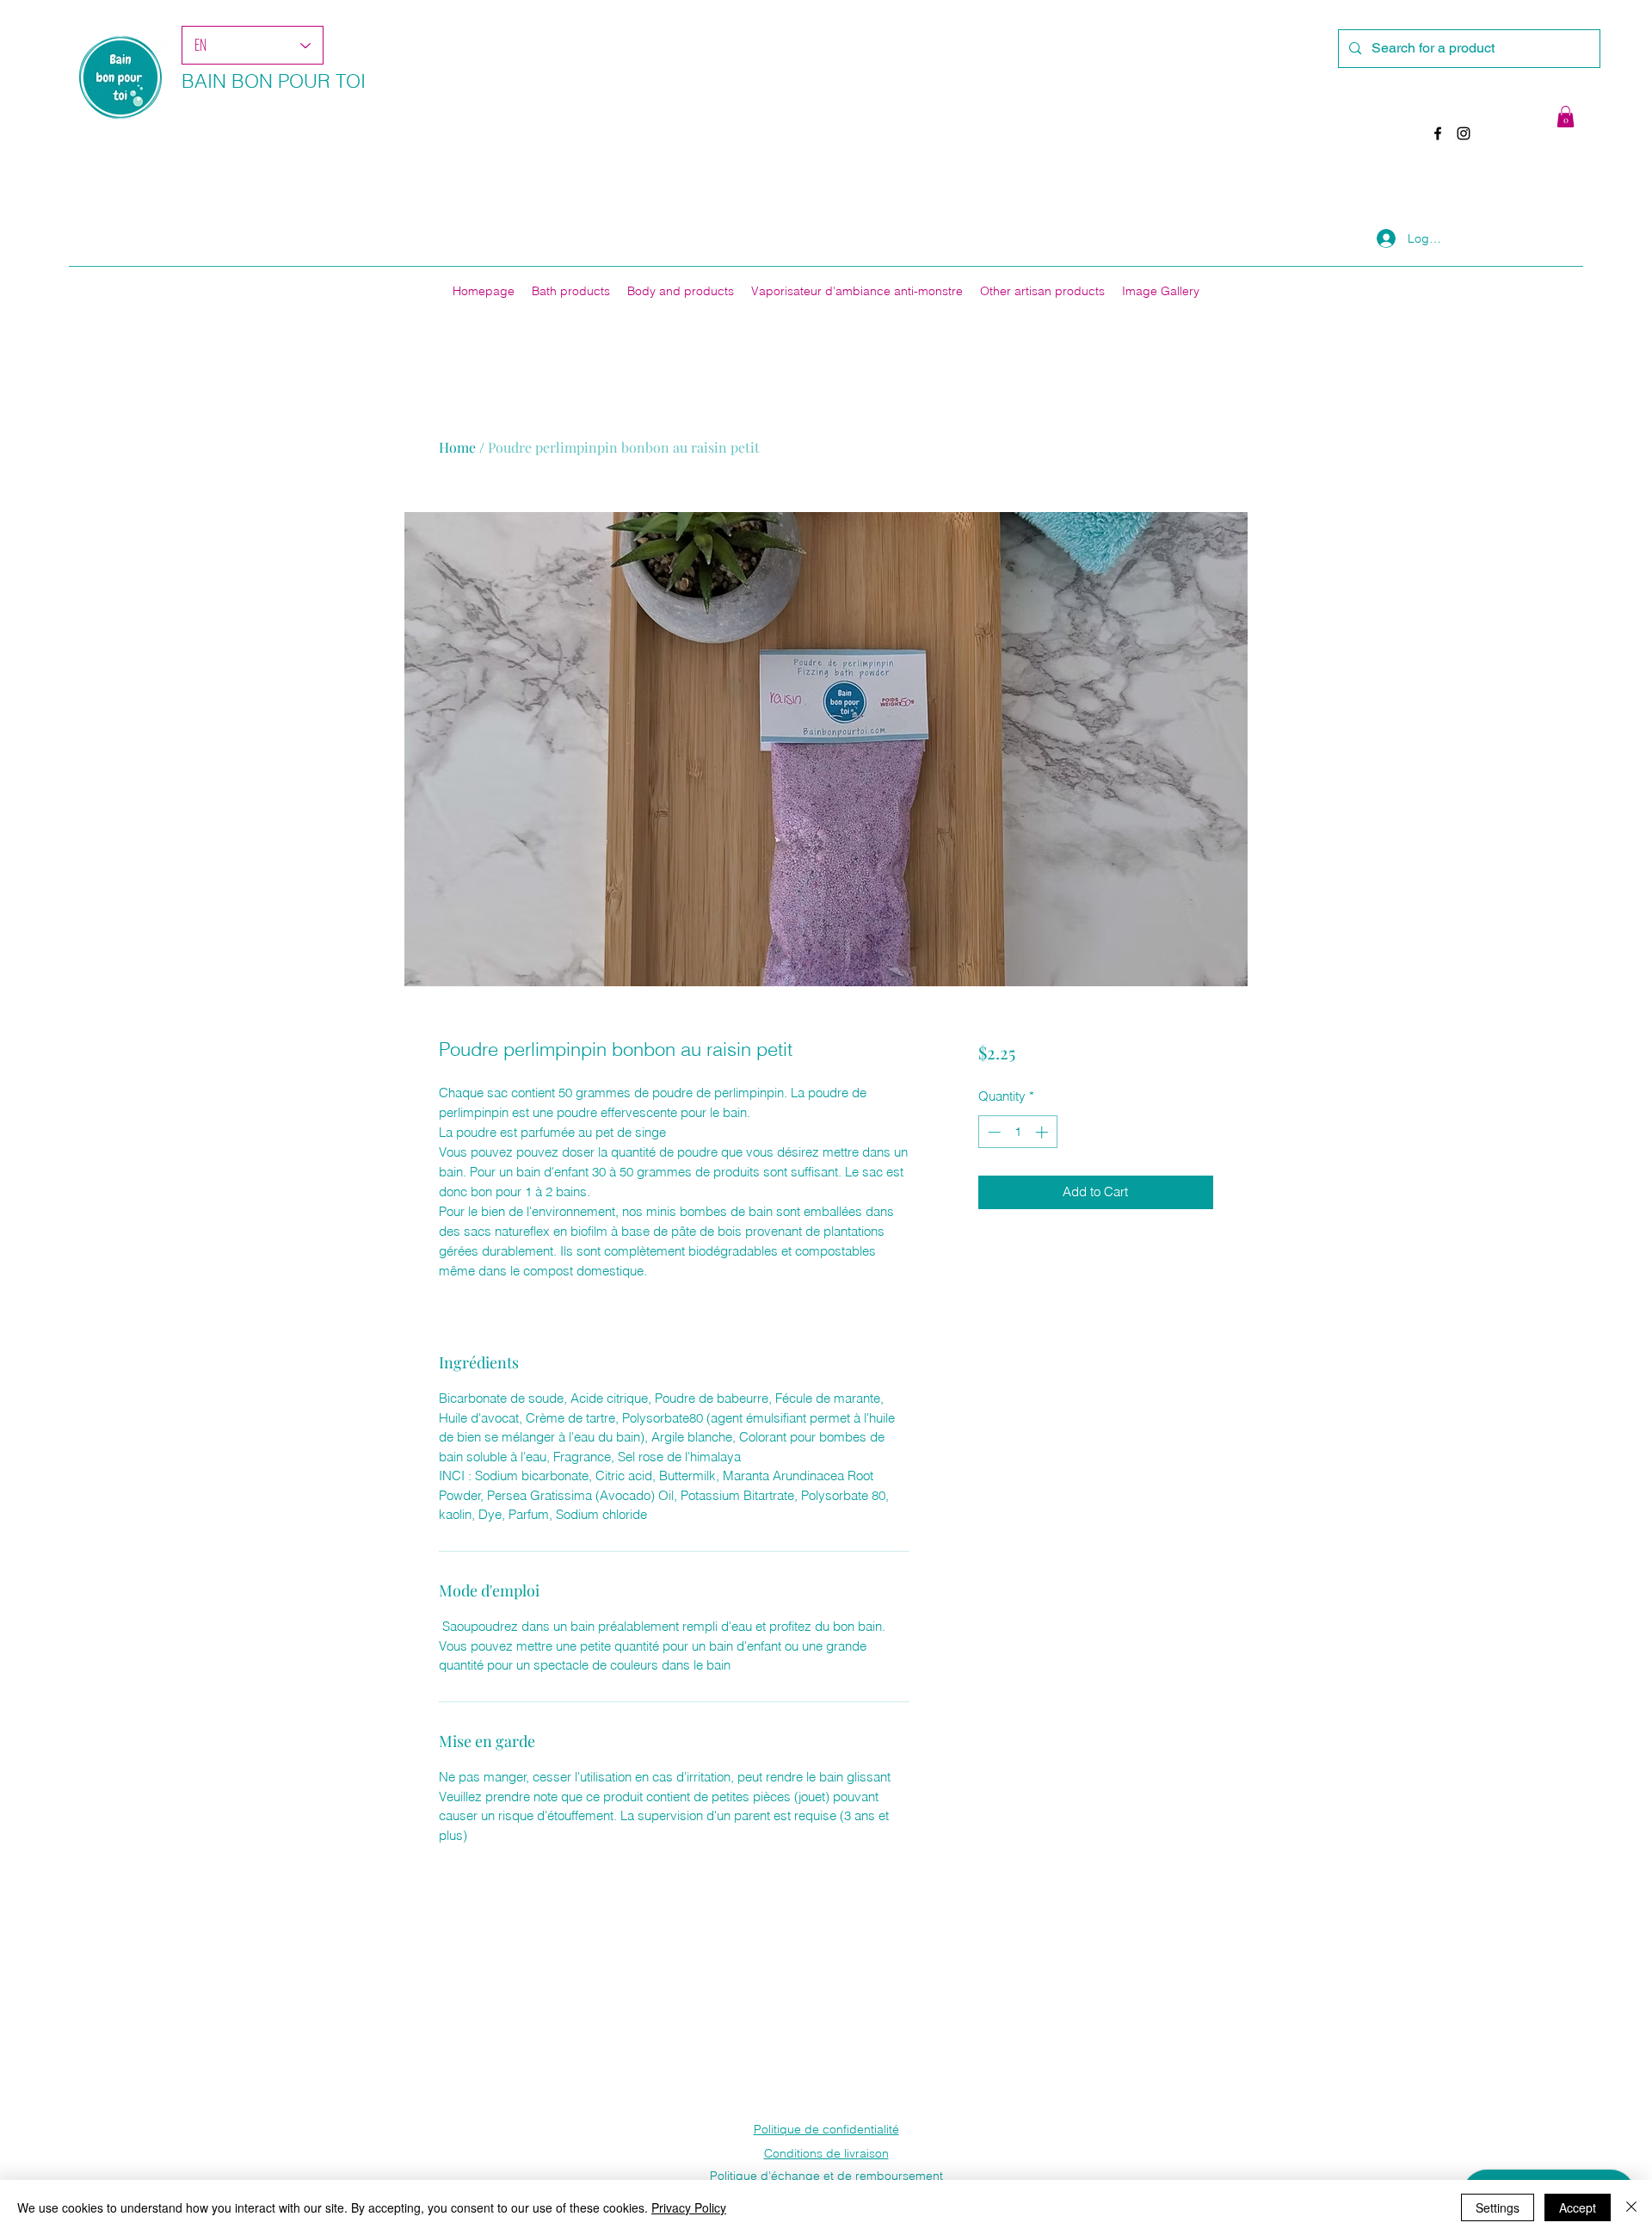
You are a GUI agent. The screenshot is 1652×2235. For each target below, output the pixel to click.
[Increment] (1043, 1132)
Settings (1498, 2207)
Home (457, 447)
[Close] (1631, 2207)
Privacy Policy (689, 2207)
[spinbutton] (1017, 1132)
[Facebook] (1438, 133)
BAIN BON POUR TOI (274, 81)
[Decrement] (992, 1132)
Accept (1578, 2207)
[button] (1566, 117)
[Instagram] (1464, 133)
